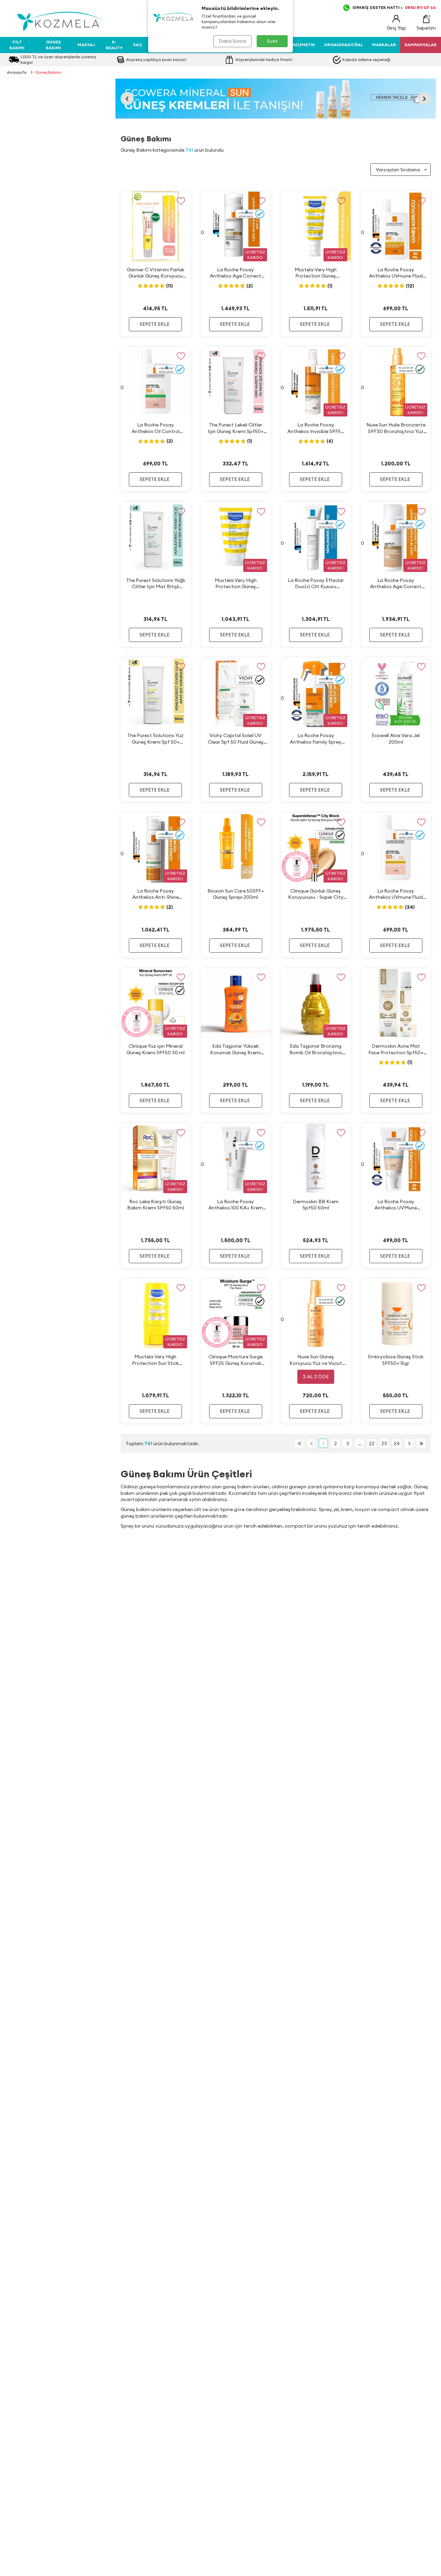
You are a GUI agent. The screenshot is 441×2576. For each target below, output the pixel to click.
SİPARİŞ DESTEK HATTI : (394, 7)
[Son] (421, 1443)
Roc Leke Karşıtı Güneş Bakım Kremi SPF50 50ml (156, 1205)
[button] (127, 99)
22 (372, 1443)
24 (397, 1443)
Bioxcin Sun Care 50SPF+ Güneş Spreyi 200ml (236, 894)
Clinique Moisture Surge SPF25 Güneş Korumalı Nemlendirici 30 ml (235, 1360)
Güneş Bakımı (53, 45)
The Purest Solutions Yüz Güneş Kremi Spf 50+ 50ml (155, 739)
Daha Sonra (232, 41)
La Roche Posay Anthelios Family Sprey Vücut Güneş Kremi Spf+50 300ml (316, 739)
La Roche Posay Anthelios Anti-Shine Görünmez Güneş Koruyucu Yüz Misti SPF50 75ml (155, 894)
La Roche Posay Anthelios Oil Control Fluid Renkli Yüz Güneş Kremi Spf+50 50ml (155, 428)
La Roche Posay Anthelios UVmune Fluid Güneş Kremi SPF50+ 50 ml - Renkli (396, 894)
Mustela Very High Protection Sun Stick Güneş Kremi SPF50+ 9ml (156, 1360)
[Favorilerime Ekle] (181, 201)
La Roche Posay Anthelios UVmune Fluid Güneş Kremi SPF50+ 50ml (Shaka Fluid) (396, 273)
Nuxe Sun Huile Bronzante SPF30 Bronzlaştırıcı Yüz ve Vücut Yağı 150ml (396, 428)
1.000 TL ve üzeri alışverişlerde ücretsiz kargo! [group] (58, 59)
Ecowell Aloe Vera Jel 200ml (396, 738)
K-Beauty (114, 45)
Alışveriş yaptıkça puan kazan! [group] (156, 59)
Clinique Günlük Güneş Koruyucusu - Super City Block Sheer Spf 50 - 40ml (316, 894)
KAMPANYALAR (421, 45)
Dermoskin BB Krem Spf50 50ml (316, 1205)
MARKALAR (384, 45)
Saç (138, 45)
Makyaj (86, 45)
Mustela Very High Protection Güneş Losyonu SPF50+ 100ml (235, 583)
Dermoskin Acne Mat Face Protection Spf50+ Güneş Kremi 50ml (396, 1049)
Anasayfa (17, 72)
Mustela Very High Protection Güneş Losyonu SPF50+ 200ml (316, 273)
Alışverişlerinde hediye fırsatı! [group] (264, 59)
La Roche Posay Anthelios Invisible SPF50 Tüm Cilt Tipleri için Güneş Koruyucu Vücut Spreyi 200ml (316, 428)
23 (384, 1443)
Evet (272, 41)
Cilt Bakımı (17, 45)
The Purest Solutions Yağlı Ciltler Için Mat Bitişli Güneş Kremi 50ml (156, 583)
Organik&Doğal (343, 45)
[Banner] (276, 99)
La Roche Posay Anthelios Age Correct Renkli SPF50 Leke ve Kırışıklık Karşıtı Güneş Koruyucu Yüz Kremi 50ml (396, 583)
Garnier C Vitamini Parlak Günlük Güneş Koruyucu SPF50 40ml (156, 273)
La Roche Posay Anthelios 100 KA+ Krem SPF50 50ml (236, 1205)
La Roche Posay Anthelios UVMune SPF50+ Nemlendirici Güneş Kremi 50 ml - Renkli (396, 1205)
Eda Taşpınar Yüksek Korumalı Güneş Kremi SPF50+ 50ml (235, 1049)
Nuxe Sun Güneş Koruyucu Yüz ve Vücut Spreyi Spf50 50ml (316, 1360)
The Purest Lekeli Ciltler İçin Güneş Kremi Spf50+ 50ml (236, 428)
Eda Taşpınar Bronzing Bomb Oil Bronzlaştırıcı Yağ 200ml (316, 1049)
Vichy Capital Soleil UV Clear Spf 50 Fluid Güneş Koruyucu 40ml (236, 739)
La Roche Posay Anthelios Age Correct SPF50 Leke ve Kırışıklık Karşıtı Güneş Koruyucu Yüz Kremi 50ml (236, 273)
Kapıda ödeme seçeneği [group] (367, 59)
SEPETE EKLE (155, 324)
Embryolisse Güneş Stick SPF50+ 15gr (396, 1360)
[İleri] (409, 1443)
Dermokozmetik (296, 45)
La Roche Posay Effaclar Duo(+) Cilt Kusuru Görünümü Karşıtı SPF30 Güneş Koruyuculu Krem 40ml (316, 583)
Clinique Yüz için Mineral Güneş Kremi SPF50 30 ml (156, 1049)
